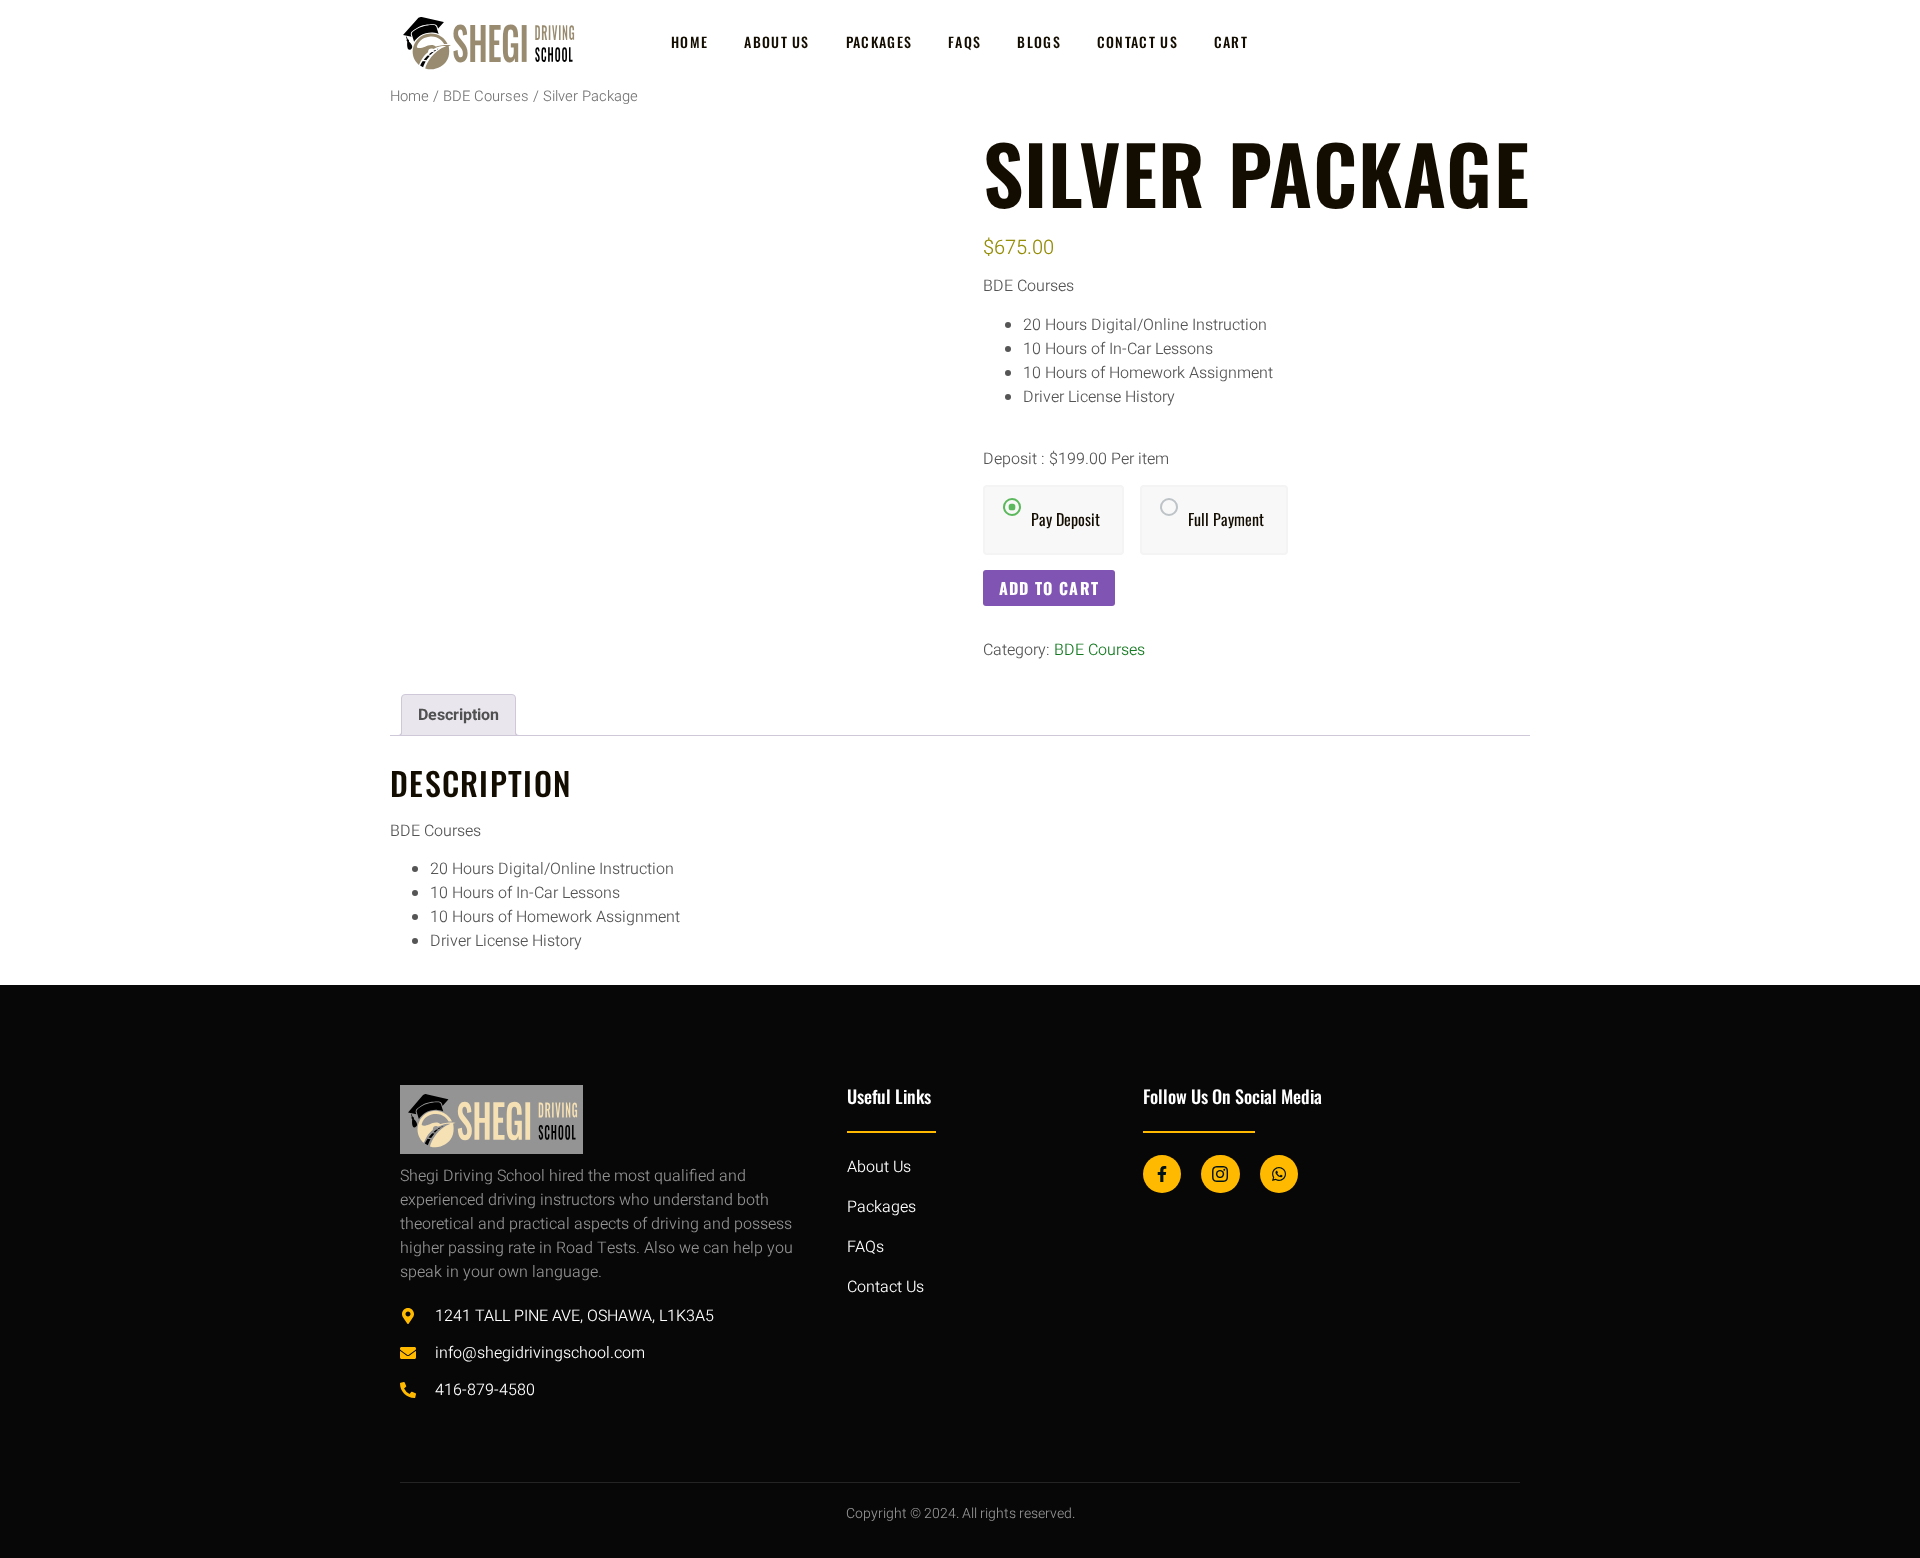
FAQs (964, 41)
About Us (776, 41)
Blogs (1039, 41)
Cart (1231, 41)
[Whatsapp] (1279, 1174)
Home (689, 41)
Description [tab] (458, 715)
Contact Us (1137, 41)
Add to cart (1049, 588)
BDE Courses (486, 96)
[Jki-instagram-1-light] (1220, 1174)
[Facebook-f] (1162, 1174)
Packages (879, 41)
